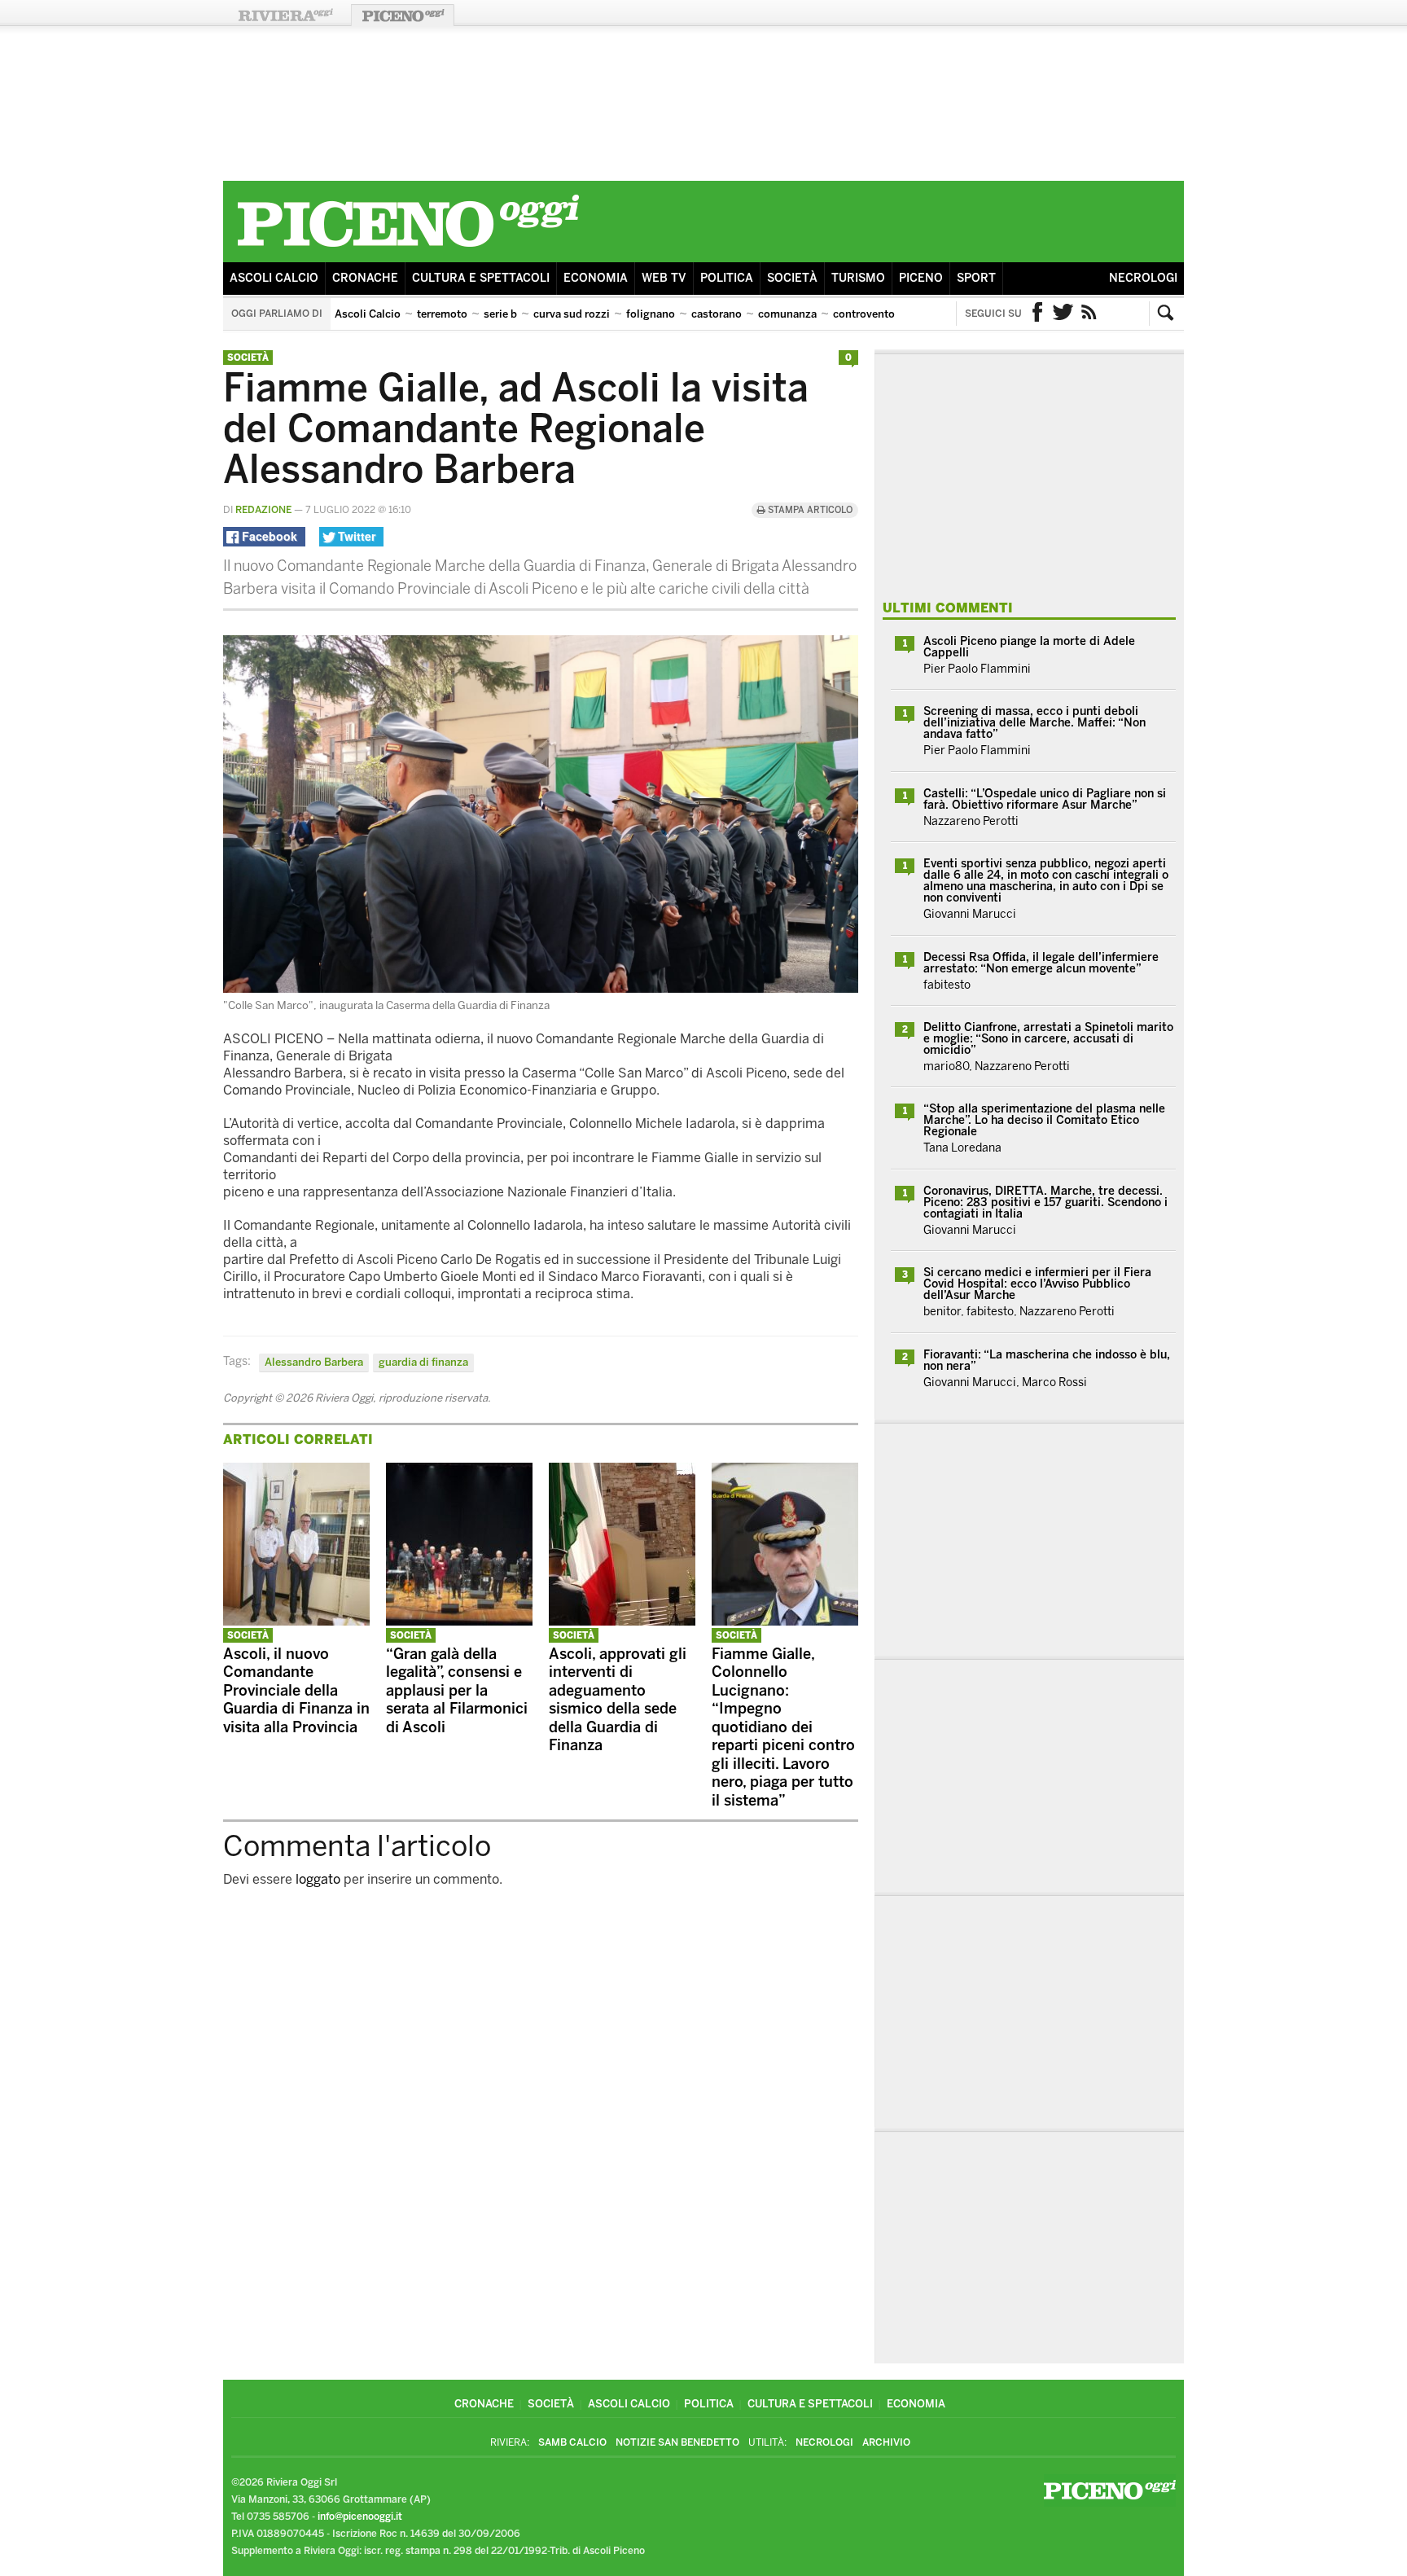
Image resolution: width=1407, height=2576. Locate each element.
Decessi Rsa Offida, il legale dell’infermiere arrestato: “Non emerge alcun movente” (1041, 963)
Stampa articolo (809, 510)
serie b (500, 314)
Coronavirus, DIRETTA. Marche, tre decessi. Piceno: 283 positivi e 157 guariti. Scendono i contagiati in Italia (1045, 1202)
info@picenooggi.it (360, 2517)
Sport (976, 278)
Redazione (263, 510)
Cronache (365, 278)
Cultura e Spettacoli (481, 278)
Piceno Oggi (403, 15)
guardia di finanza (423, 1362)
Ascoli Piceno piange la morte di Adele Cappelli (1029, 647)
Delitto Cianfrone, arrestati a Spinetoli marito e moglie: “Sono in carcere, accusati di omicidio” (1048, 1039)
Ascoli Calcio (274, 278)
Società (792, 278)
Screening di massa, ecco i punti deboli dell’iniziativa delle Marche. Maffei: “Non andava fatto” (1034, 723)
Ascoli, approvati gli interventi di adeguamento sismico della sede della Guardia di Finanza (618, 1700)
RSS (1089, 314)
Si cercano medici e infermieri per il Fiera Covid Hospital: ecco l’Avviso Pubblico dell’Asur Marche (1037, 1284)
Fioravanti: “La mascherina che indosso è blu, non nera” (1047, 1360)
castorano (717, 314)
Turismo (858, 278)
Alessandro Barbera (314, 1362)
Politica (727, 278)
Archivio (886, 2442)
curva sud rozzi (572, 314)
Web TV (664, 278)
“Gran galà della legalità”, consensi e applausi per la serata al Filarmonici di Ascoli (457, 1691)
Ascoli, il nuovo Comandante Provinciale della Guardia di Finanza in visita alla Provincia (296, 1691)
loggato (318, 1879)
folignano (651, 314)
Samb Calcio (572, 2442)
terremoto (442, 314)
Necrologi (1143, 278)
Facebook (1037, 314)
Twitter (1063, 314)
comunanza (787, 314)
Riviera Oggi (285, 15)
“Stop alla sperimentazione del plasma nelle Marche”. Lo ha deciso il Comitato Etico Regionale (1044, 1120)
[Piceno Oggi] (408, 250)
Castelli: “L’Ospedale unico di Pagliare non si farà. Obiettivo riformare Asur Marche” (1045, 799)
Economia (596, 278)
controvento (864, 314)
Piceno (921, 278)
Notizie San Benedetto (677, 2442)
